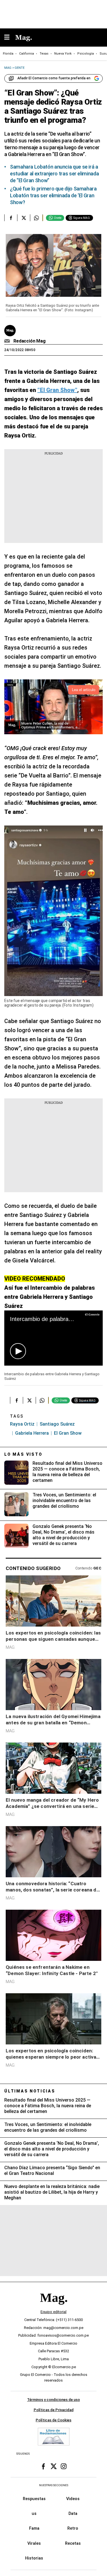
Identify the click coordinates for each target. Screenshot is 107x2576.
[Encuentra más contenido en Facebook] (11, 218)
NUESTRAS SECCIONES (54, 2485)
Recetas (73, 2543)
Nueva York (63, 54)
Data (73, 2513)
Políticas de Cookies (53, 2420)
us (34, 2513)
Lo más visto (23, 1454)
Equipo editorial (53, 2312)
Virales (34, 2543)
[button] (18, 1351)
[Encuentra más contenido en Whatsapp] (36, 218)
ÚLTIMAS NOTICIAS (30, 2091)
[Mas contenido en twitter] (54, 2467)
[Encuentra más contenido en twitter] (24, 218)
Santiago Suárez (57, 1424)
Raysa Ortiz (22, 1424)
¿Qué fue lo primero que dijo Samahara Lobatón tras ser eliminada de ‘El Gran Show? (53, 195)
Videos (73, 2499)
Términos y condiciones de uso (53, 2400)
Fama (34, 2529)
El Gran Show (68, 1433)
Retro (73, 2529)
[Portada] (54, 2308)
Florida (8, 54)
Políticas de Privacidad (54, 2410)
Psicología (86, 54)
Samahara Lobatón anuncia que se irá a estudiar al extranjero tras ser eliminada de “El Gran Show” (54, 174)
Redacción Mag (30, 341)
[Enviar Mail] (8, 341)
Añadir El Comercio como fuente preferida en (54, 78)
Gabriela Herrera (32, 1433)
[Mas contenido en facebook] (43, 2467)
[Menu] (10, 38)
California (27, 54)
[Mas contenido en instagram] (64, 2467)
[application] (53, 1338)
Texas (44, 54)
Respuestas (34, 2499)
